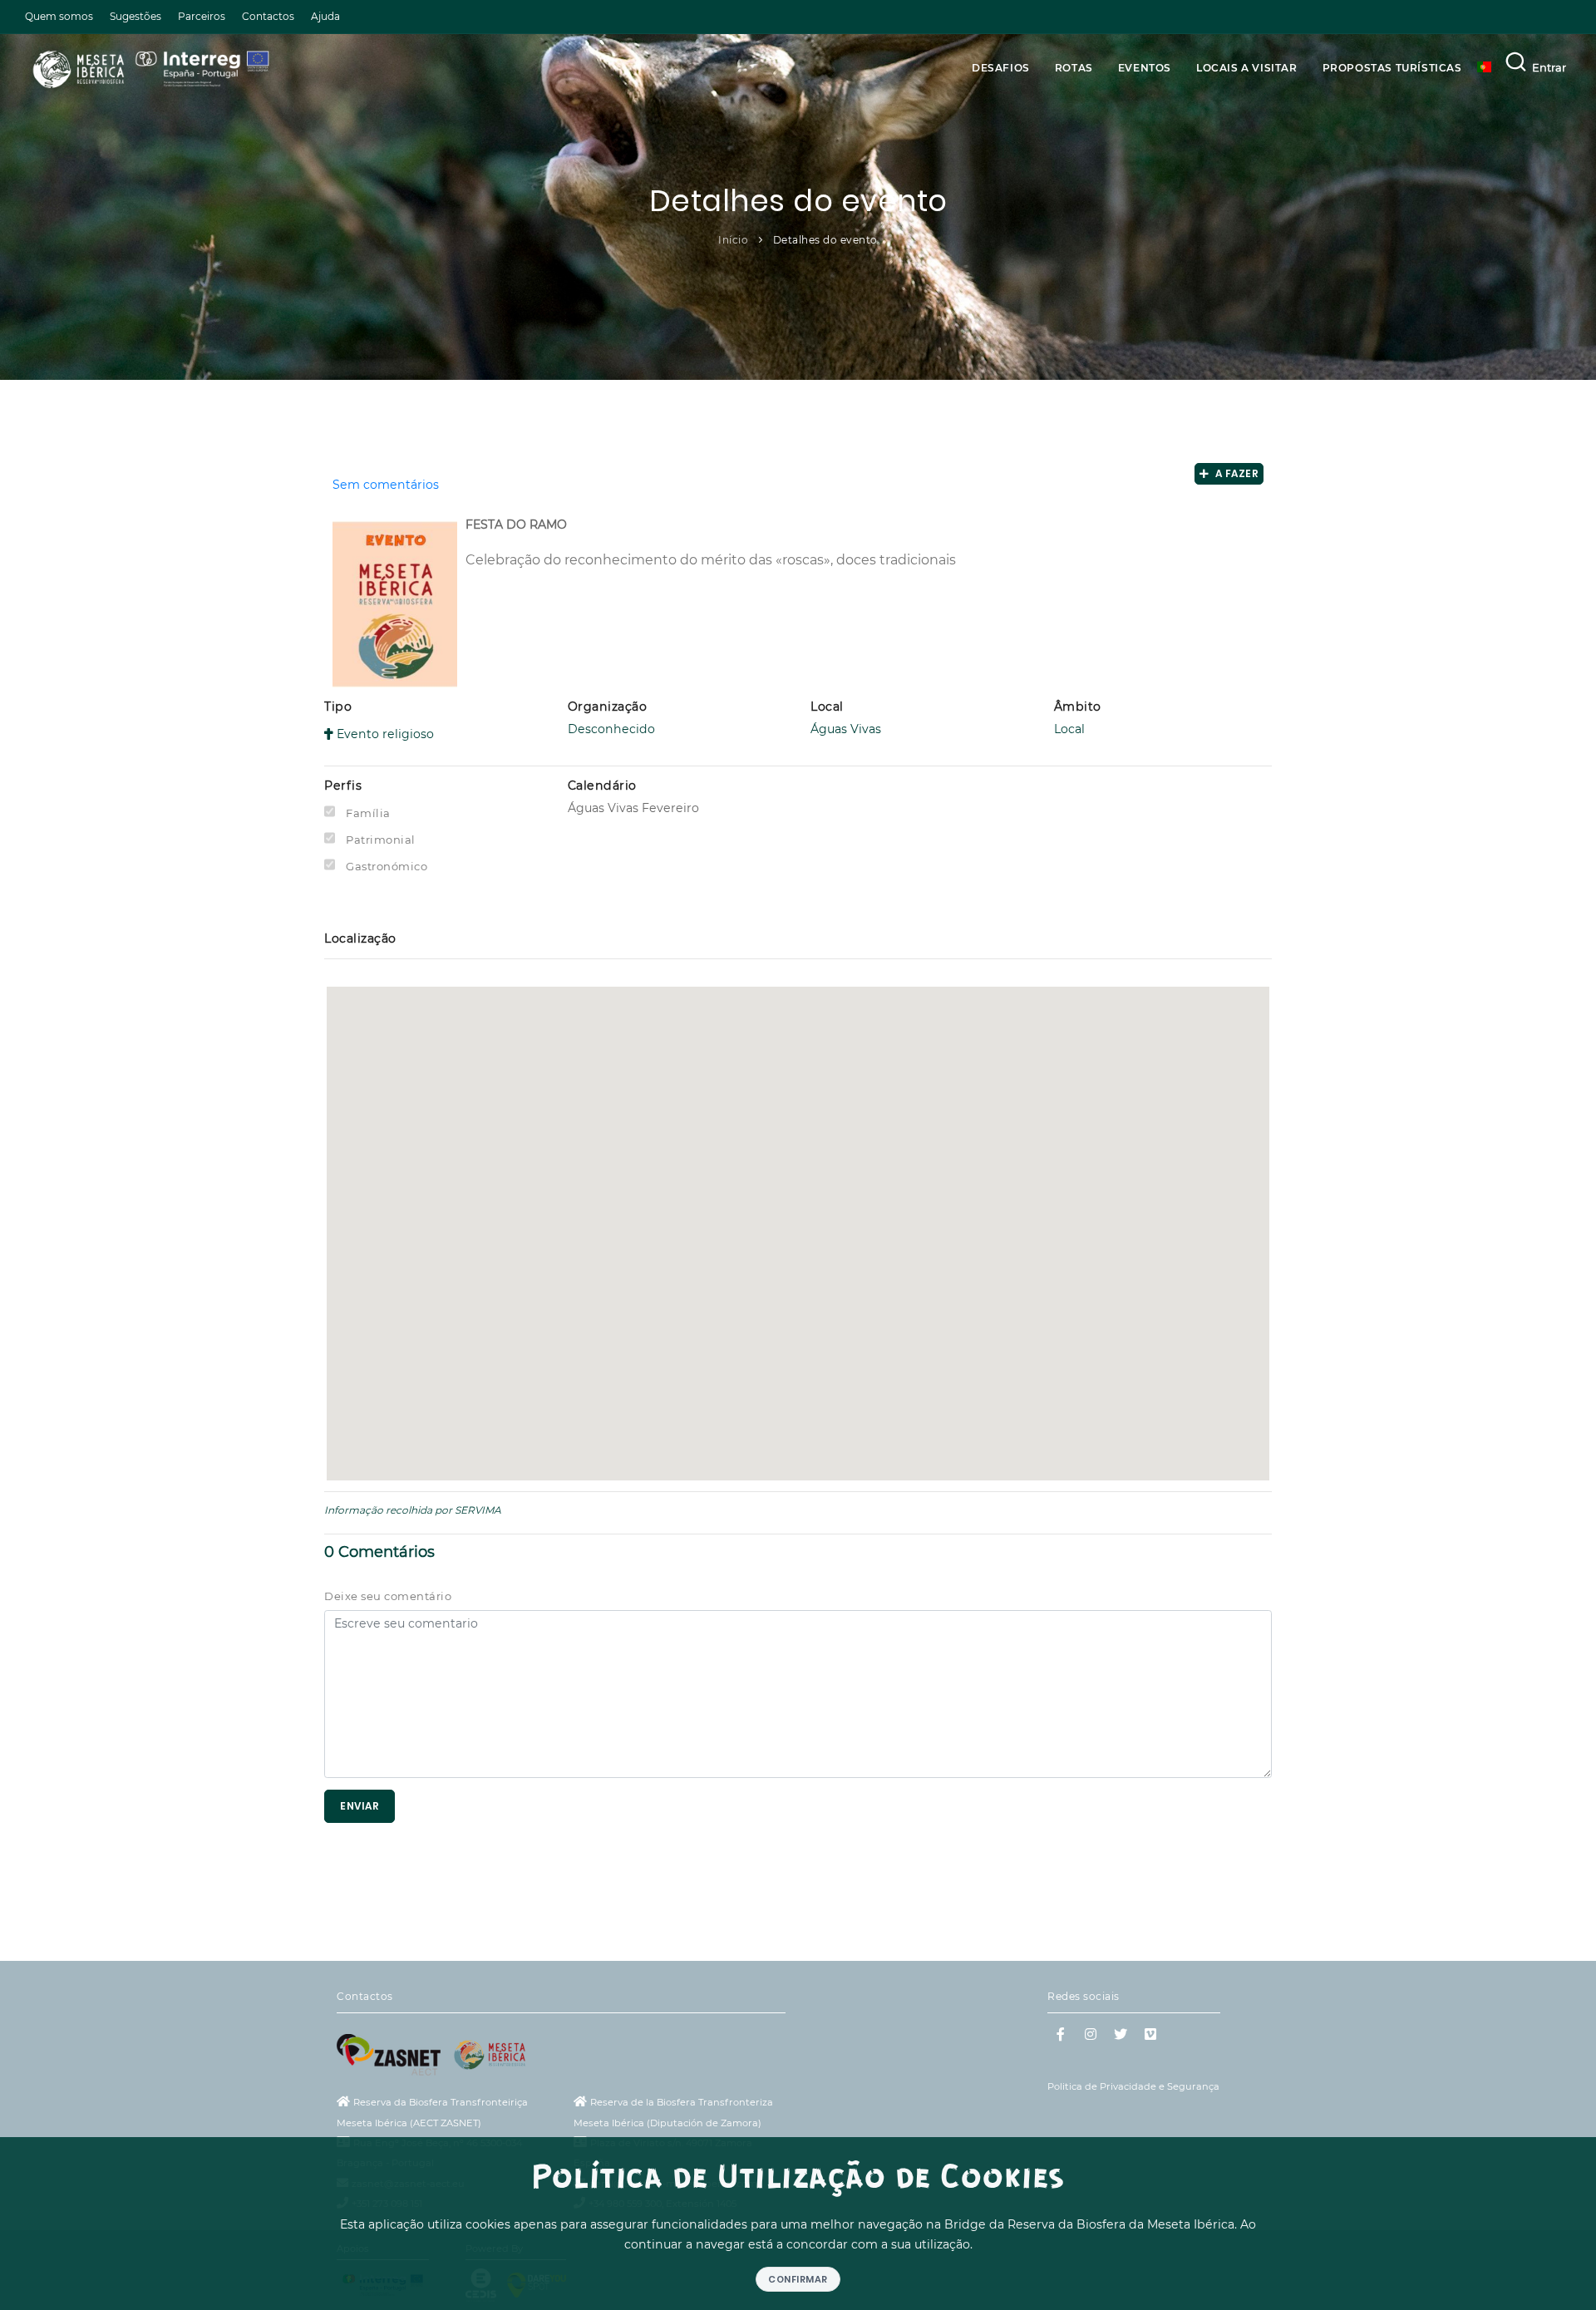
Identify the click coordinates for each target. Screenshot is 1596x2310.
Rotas (1074, 68)
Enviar (360, 1806)
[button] (798, 1221)
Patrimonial (381, 840)
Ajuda (325, 16)
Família (368, 813)
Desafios (1001, 68)
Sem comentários (386, 485)
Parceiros (202, 16)
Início (733, 240)
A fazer (1234, 473)
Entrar (1549, 67)
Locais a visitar (1247, 68)
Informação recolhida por (388, 1510)
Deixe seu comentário (388, 1596)
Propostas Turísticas (1392, 68)
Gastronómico (387, 866)
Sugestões (135, 16)
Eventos (1145, 68)
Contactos (268, 16)
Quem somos (59, 16)
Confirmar (798, 2279)
